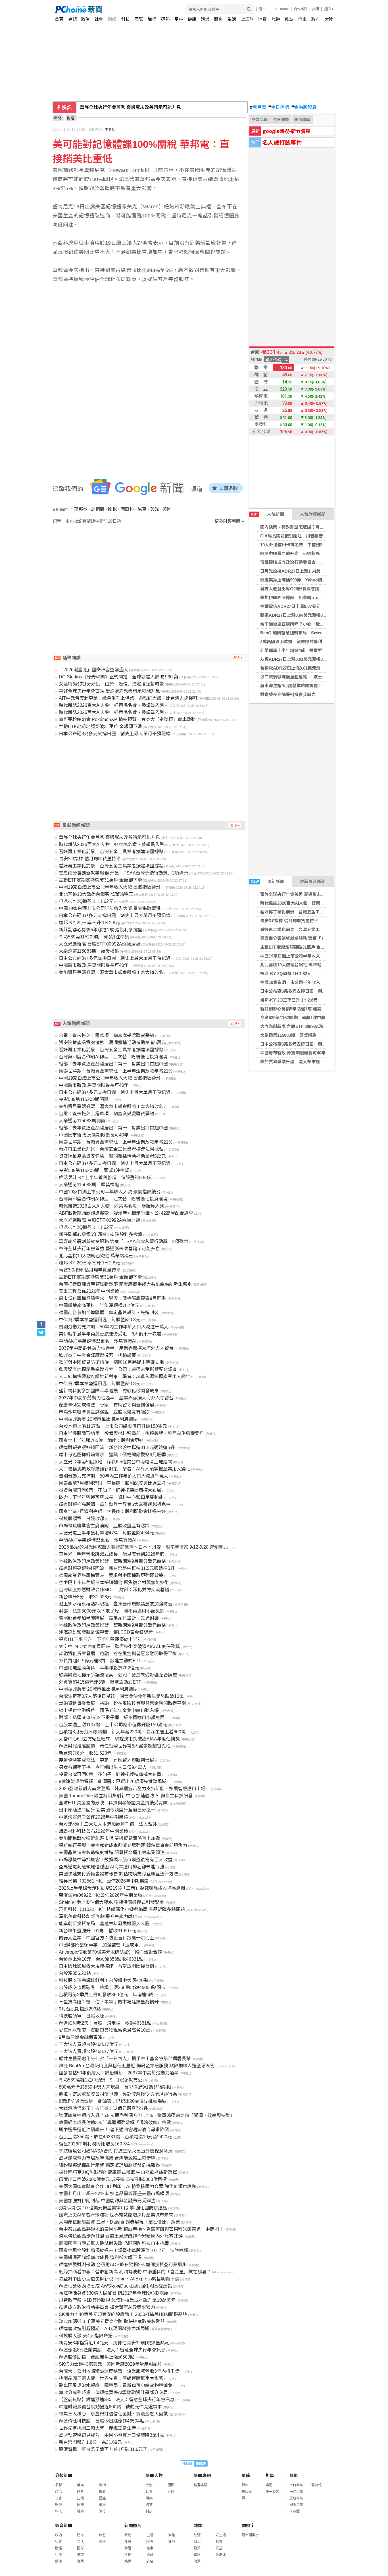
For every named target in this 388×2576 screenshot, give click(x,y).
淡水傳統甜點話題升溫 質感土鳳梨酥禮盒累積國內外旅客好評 (121, 2236)
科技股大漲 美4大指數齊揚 (86, 2336)
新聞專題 (202, 2476)
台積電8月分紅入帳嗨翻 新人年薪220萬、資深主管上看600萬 (125, 1732)
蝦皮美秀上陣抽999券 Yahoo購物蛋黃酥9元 (303, 580)
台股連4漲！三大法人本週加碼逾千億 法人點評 (108, 1824)
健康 (192, 19)
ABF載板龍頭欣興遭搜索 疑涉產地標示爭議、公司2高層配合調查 (126, 1213)
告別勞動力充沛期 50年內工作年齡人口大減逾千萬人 (114, 1327)
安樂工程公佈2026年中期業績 (89, 1291)
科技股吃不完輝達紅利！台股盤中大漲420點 (104, 1980)
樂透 (269, 2485)
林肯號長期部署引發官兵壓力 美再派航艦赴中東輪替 (311, 694)
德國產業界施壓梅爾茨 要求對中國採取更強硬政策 (111, 1575)
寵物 (102, 2485)
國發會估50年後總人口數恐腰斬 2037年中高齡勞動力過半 (119, 2073)
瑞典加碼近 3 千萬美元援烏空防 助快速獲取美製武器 (112, 2321)
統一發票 (272, 2492)
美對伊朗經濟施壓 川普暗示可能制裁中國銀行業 (307, 598)
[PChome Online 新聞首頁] (125, 9)
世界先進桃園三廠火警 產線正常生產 (97, 2428)
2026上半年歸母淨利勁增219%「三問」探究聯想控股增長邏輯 (122, 1888)
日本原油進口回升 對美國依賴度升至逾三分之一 (107, 1810)
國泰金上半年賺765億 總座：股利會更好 (101, 1440)
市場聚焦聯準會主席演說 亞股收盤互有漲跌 (104, 1412)
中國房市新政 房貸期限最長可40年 (293, 1053)
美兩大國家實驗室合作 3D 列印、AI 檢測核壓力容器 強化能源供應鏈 (128, 2187)
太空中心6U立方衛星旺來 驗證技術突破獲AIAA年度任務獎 (119, 1647)
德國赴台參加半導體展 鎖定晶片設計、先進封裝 (109, 1313)
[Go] (249, 9)
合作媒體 (301, 9)
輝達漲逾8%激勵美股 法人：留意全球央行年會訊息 (112, 2350)
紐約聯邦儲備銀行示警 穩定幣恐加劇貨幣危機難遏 (109, 2165)
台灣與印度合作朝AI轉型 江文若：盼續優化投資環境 (113, 1057)
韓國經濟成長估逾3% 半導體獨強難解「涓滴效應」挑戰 (115, 2123)
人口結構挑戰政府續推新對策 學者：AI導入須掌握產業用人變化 (125, 1377)
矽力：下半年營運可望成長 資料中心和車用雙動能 (111, 1497)
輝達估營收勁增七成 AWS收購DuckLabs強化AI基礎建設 (115, 2286)
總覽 (197, 2535)
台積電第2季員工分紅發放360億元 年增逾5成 (106, 1995)
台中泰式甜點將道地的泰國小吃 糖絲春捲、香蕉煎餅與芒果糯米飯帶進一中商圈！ (141, 2229)
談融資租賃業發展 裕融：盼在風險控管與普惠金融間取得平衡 (122, 1703)
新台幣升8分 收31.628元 (85, 1597)
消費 (262, 19)
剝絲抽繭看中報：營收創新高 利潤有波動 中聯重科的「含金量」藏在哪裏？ (135, 2272)
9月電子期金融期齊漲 (81, 2037)
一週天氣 (296, 2492)
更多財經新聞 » (229, 521)
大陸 (329, 19)
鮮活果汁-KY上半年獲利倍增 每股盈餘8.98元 (106, 1178)
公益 (219, 2548)
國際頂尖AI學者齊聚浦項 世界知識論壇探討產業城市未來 (116, 2215)
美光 (155, 509)
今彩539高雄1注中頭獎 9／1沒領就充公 (101, 2080)
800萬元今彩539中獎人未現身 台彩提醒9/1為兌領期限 (115, 2087)
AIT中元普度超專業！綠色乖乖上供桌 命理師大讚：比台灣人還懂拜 (128, 698)
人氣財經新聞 (313, 514)
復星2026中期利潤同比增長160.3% (94, 2144)
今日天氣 (296, 2485)
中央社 (110, 130)
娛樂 (205, 19)
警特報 (316, 2485)
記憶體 (98, 509)
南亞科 (127, 509)
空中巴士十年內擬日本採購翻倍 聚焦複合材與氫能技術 (114, 1583)
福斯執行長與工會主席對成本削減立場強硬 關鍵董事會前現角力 (123, 1845)
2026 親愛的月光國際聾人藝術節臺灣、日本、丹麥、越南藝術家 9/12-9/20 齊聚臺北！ (146, 1547)
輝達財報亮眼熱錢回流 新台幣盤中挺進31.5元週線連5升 (117, 1448)
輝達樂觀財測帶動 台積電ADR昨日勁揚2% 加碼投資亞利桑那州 (123, 2265)
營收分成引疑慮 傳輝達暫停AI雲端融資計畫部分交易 (113, 2393)
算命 (245, 2485)
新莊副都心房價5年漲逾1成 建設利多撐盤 (299, 1009)
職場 (152, 19)
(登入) (328, 9)
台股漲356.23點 (75, 1973)
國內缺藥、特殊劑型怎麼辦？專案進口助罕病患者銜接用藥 (316, 527)
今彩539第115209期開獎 (84, 1099)
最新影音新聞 (313, 881)
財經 (112, 19)
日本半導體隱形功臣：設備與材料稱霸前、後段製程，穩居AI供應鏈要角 (131, 1433)
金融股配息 (304, 107)
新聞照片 (133, 2526)
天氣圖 (295, 2511)
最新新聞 (268, 881)
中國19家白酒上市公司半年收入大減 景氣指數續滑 (308, 956)
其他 (102, 2542)
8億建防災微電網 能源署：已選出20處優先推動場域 (113, 1782)
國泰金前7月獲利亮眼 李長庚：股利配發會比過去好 (112, 1483)
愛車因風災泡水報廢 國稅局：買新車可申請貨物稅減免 (116, 2385)
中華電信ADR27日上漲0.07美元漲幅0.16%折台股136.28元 (315, 606)
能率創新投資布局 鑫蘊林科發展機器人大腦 (104, 1924)
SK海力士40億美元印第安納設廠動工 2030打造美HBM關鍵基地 (123, 2314)
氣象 (294, 2476)
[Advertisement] (150, 573)
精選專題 (201, 2485)
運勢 (165, 19)
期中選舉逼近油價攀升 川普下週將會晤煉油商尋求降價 (114, 2130)
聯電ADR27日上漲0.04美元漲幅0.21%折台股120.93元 (311, 615)
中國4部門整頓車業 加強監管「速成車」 (101, 1945)
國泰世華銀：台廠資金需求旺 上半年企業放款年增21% (116, 1071)
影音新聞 (64, 2526)
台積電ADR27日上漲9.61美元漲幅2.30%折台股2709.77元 (314, 668)
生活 (232, 19)
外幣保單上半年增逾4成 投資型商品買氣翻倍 (304, 650)
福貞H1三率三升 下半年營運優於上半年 (100, 1639)
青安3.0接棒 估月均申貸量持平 (289, 921)
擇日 (245, 2498)
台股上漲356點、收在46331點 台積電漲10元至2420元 (115, 2137)
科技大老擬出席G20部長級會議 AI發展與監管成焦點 (311, 589)
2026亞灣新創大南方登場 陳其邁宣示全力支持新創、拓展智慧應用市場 (132, 1789)
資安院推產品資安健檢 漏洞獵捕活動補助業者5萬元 (112, 1043)
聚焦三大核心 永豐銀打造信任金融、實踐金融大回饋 (113, 2414)
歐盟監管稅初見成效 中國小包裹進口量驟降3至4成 (111, 2435)
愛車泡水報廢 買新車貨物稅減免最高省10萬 (105, 2030)
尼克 (142, 509)
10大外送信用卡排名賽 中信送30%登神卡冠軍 (305, 545)
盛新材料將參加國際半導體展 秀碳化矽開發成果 (109, 1391)
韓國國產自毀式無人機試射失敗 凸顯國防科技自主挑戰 (114, 2243)
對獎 (270, 2476)
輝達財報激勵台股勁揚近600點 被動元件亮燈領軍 (110, 2407)
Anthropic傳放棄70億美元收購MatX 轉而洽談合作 (110, 1952)
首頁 (59, 19)
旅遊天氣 (296, 2498)
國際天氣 (296, 2505)
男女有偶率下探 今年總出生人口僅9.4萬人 (103, 1767)
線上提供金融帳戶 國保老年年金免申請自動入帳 (109, 1710)
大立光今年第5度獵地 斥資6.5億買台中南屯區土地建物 (115, 1462)
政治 (85, 19)
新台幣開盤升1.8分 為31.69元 (90, 2442)
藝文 (219, 2542)
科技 (126, 19)
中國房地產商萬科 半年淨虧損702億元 (99, 1305)
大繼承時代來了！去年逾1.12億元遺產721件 (103, 2108)
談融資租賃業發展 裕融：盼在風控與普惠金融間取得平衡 (118, 1654)
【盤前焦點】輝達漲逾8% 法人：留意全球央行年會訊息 (117, 2400)
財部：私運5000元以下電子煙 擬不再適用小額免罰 (112, 1611)
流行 (102, 2511)
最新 (59, 2485)
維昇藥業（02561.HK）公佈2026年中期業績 (104, 1881)
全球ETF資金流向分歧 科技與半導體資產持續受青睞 (113, 1803)
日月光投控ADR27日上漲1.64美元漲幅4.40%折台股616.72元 (317, 571)
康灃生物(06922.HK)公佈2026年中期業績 (101, 1895)
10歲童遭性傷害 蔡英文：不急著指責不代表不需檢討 (135, 107)
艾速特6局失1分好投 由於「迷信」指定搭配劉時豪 (111, 684)
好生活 (221, 2535)
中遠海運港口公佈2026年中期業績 (93, 1817)
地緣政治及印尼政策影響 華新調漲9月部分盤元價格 (112, 1561)
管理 (197, 2555)
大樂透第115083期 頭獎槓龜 (288, 1035)
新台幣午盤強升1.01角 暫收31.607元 (97, 1931)
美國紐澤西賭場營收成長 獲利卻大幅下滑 (100, 2258)
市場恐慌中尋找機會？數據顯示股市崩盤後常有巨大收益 (116, 1860)
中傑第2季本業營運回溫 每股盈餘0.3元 (100, 1320)
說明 (316, 9)
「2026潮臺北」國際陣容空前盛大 (93, 670)
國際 (139, 19)
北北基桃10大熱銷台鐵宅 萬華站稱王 (295, 965)
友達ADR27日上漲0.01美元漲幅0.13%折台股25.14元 (310, 659)
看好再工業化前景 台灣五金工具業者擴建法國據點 (309, 912)
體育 (218, 19)
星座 (179, 19)
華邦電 (81, 509)
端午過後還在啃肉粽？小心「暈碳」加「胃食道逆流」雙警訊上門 (322, 624)
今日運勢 (279, 107)
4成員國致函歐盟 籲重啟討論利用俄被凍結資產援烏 (310, 642)
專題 (72, 19)
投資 (197, 2548)
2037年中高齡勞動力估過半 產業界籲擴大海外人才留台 (116, 1348)
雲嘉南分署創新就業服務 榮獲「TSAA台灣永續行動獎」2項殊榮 (321, 938)
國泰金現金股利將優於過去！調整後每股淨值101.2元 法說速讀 (124, 2250)
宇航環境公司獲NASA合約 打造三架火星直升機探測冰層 (116, 2151)
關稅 (112, 509)
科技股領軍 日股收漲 (82, 1519)
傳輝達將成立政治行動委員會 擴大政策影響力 (305, 562)
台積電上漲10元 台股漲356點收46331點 (101, 1959)
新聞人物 (154, 2476)
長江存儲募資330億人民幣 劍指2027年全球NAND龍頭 (114, 2293)
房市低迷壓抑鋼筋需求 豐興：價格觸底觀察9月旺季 (112, 1298)
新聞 (58, 118)
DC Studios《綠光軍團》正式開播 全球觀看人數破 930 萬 (119, 677)
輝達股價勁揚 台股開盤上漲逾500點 (97, 2357)
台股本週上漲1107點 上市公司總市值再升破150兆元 (113, 1426)
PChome (282, 9)
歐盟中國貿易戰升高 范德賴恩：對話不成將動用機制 (311, 553)
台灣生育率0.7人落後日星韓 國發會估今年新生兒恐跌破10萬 (121, 1696)
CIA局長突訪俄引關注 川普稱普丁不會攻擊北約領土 (311, 536)
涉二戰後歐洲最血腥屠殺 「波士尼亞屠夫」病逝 (306, 677)
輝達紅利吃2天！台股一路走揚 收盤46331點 (105, 2023)
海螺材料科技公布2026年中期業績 (93, 1831)
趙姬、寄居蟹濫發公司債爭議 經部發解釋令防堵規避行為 (118, 2094)
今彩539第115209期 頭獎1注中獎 (293, 1018)
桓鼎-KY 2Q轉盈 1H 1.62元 (286, 974)
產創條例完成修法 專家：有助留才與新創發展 (107, 1405)
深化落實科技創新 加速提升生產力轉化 (98, 1917)
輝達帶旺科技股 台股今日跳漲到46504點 (102, 2421)
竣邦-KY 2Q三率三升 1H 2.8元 (289, 1000)
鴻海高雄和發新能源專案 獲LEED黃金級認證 (106, 1632)
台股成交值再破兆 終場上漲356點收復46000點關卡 (112, 1988)
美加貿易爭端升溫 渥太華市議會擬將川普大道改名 (309, 1062)
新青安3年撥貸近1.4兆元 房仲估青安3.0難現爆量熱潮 (114, 2343)
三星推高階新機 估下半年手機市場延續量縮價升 (109, 2002)
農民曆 (258, 107)
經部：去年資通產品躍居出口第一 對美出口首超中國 (113, 1064)
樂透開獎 (302, 120)
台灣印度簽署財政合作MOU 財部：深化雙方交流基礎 (114, 1590)
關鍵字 (248, 2526)
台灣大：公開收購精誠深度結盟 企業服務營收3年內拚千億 (119, 2371)
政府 (316, 19)
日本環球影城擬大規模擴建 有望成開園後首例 (107, 1966)
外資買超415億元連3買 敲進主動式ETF (100, 1661)
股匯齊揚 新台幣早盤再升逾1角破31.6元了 (103, 2449)
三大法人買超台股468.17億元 (88, 2044)
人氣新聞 (267, 514)
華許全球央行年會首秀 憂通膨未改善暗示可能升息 (308, 894)
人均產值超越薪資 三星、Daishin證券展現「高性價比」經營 (119, 2222)
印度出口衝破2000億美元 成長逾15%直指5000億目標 (113, 2179)
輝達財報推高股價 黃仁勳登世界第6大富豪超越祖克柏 (115, 1504)
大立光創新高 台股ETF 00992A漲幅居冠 (298, 1026)
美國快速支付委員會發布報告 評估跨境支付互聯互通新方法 (118, 1874)
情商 (102, 2492)
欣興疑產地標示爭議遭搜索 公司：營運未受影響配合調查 (118, 1369)
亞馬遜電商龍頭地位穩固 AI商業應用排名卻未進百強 (111, 1867)
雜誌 (289, 19)
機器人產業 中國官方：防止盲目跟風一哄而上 (107, 1938)
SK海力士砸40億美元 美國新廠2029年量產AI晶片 (110, 2364)
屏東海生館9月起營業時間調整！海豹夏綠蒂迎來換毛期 (312, 686)
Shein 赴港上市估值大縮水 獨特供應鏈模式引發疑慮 (111, 1902)
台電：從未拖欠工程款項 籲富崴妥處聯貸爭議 (107, 1035)
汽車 (303, 19)
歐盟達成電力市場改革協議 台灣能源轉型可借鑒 (107, 2158)
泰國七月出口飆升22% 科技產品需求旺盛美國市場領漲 (114, 2194)
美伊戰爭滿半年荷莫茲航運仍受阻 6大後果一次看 (110, 1334)
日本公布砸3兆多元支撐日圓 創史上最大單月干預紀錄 (312, 991)
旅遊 (276, 19)
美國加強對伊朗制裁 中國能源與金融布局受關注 (107, 2201)
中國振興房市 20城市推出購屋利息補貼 (98, 1419)
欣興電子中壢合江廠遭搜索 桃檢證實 (97, 1355)
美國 (167, 509)
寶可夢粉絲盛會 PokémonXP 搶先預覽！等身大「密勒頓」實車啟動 (127, 719)
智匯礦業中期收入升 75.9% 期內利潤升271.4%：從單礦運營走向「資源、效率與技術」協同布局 (156, 2115)
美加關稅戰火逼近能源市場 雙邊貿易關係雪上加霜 (109, 1838)
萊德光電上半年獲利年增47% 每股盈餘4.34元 (106, 1533)
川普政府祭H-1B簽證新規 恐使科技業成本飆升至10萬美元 (117, 2300)
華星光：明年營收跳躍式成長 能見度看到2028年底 (112, 1554)
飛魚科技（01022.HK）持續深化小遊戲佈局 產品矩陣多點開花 (122, 1909)
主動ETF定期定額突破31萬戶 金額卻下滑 (299, 947)
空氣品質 (260, 120)
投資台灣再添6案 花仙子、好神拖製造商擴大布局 (110, 1490)
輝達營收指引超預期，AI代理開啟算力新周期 (104, 2329)
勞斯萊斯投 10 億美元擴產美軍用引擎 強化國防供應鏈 (113, 2208)
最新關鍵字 (250, 2535)
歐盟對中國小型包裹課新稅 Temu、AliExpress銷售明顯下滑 (119, 2279)
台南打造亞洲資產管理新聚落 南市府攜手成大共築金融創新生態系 (125, 1284)
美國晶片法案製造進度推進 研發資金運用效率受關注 (112, 1853)
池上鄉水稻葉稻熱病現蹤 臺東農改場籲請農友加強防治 (116, 1604)
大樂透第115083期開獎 (82, 1121)
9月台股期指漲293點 (80, 2009)
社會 (99, 19)
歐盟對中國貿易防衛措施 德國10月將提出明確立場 (111, 1362)
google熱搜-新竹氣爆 (287, 131)
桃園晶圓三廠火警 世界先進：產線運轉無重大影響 (111, 2378)
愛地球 (221, 2555)
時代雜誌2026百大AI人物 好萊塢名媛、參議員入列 (309, 903)
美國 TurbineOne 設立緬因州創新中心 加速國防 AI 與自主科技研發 (126, 1796)
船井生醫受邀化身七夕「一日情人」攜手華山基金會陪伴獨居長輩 (125, 2059)
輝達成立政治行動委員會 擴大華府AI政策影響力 (107, 2307)
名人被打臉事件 (282, 142)
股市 (262, 9)
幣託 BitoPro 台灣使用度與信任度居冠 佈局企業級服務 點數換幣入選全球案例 (137, 2066)
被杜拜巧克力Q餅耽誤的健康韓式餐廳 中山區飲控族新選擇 (118, 2172)
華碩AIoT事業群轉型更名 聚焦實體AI (98, 1341)
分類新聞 (64, 2476)
